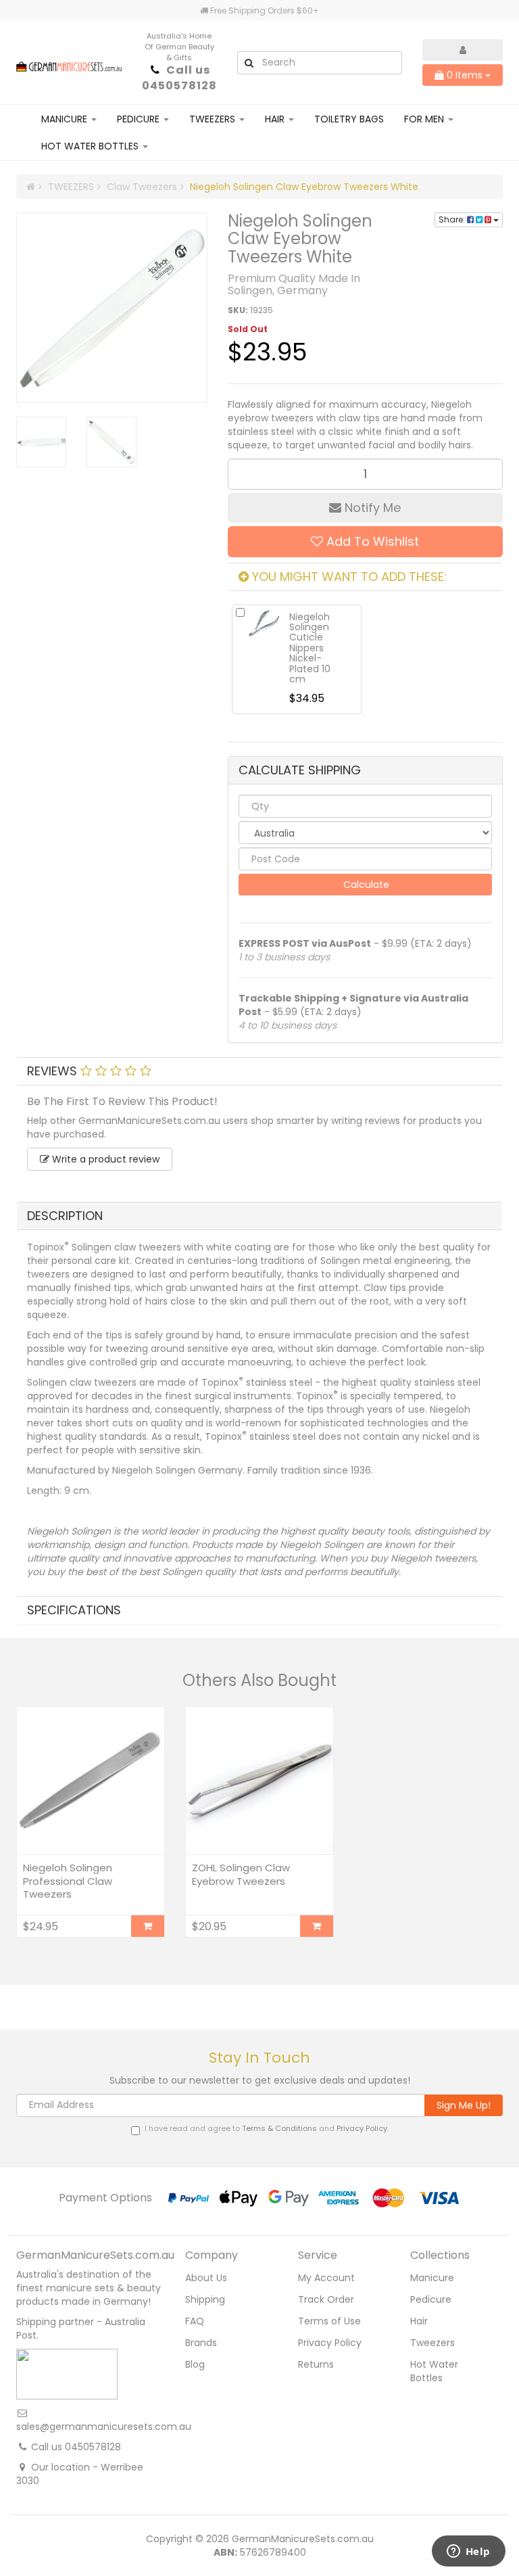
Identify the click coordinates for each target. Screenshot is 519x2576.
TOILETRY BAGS (349, 119)
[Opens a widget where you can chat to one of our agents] (468, 2552)
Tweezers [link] (432, 2343)
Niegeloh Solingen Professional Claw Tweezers (68, 1881)
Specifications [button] (74, 1610)
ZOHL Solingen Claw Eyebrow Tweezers (241, 1874)
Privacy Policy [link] (330, 2343)
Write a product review (104, 1159)
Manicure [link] (432, 2278)
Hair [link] (419, 2321)
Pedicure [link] (431, 2299)
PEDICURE (140, 119)
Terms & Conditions (279, 2128)
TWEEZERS (214, 119)
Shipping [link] (205, 2299)
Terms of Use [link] (329, 2321)
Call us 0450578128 (179, 78)
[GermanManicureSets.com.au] (69, 62)
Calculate (365, 885)
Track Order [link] (326, 2299)
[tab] (259, 1071)
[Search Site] (249, 63)
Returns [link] (316, 2364)
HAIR (276, 119)
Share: (453, 219)
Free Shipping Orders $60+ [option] (264, 10)
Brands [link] (201, 2343)
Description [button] (65, 1216)
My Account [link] (326, 2278)
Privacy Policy (362, 2128)
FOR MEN (425, 119)
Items (466, 75)
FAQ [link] (195, 2321)
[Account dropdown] (463, 50)
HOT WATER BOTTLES (91, 146)
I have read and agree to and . (267, 2129)
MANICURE (66, 119)
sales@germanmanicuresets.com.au (104, 2427)
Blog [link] (195, 2364)
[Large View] (41, 442)
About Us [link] (206, 2278)
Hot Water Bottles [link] (434, 2371)
